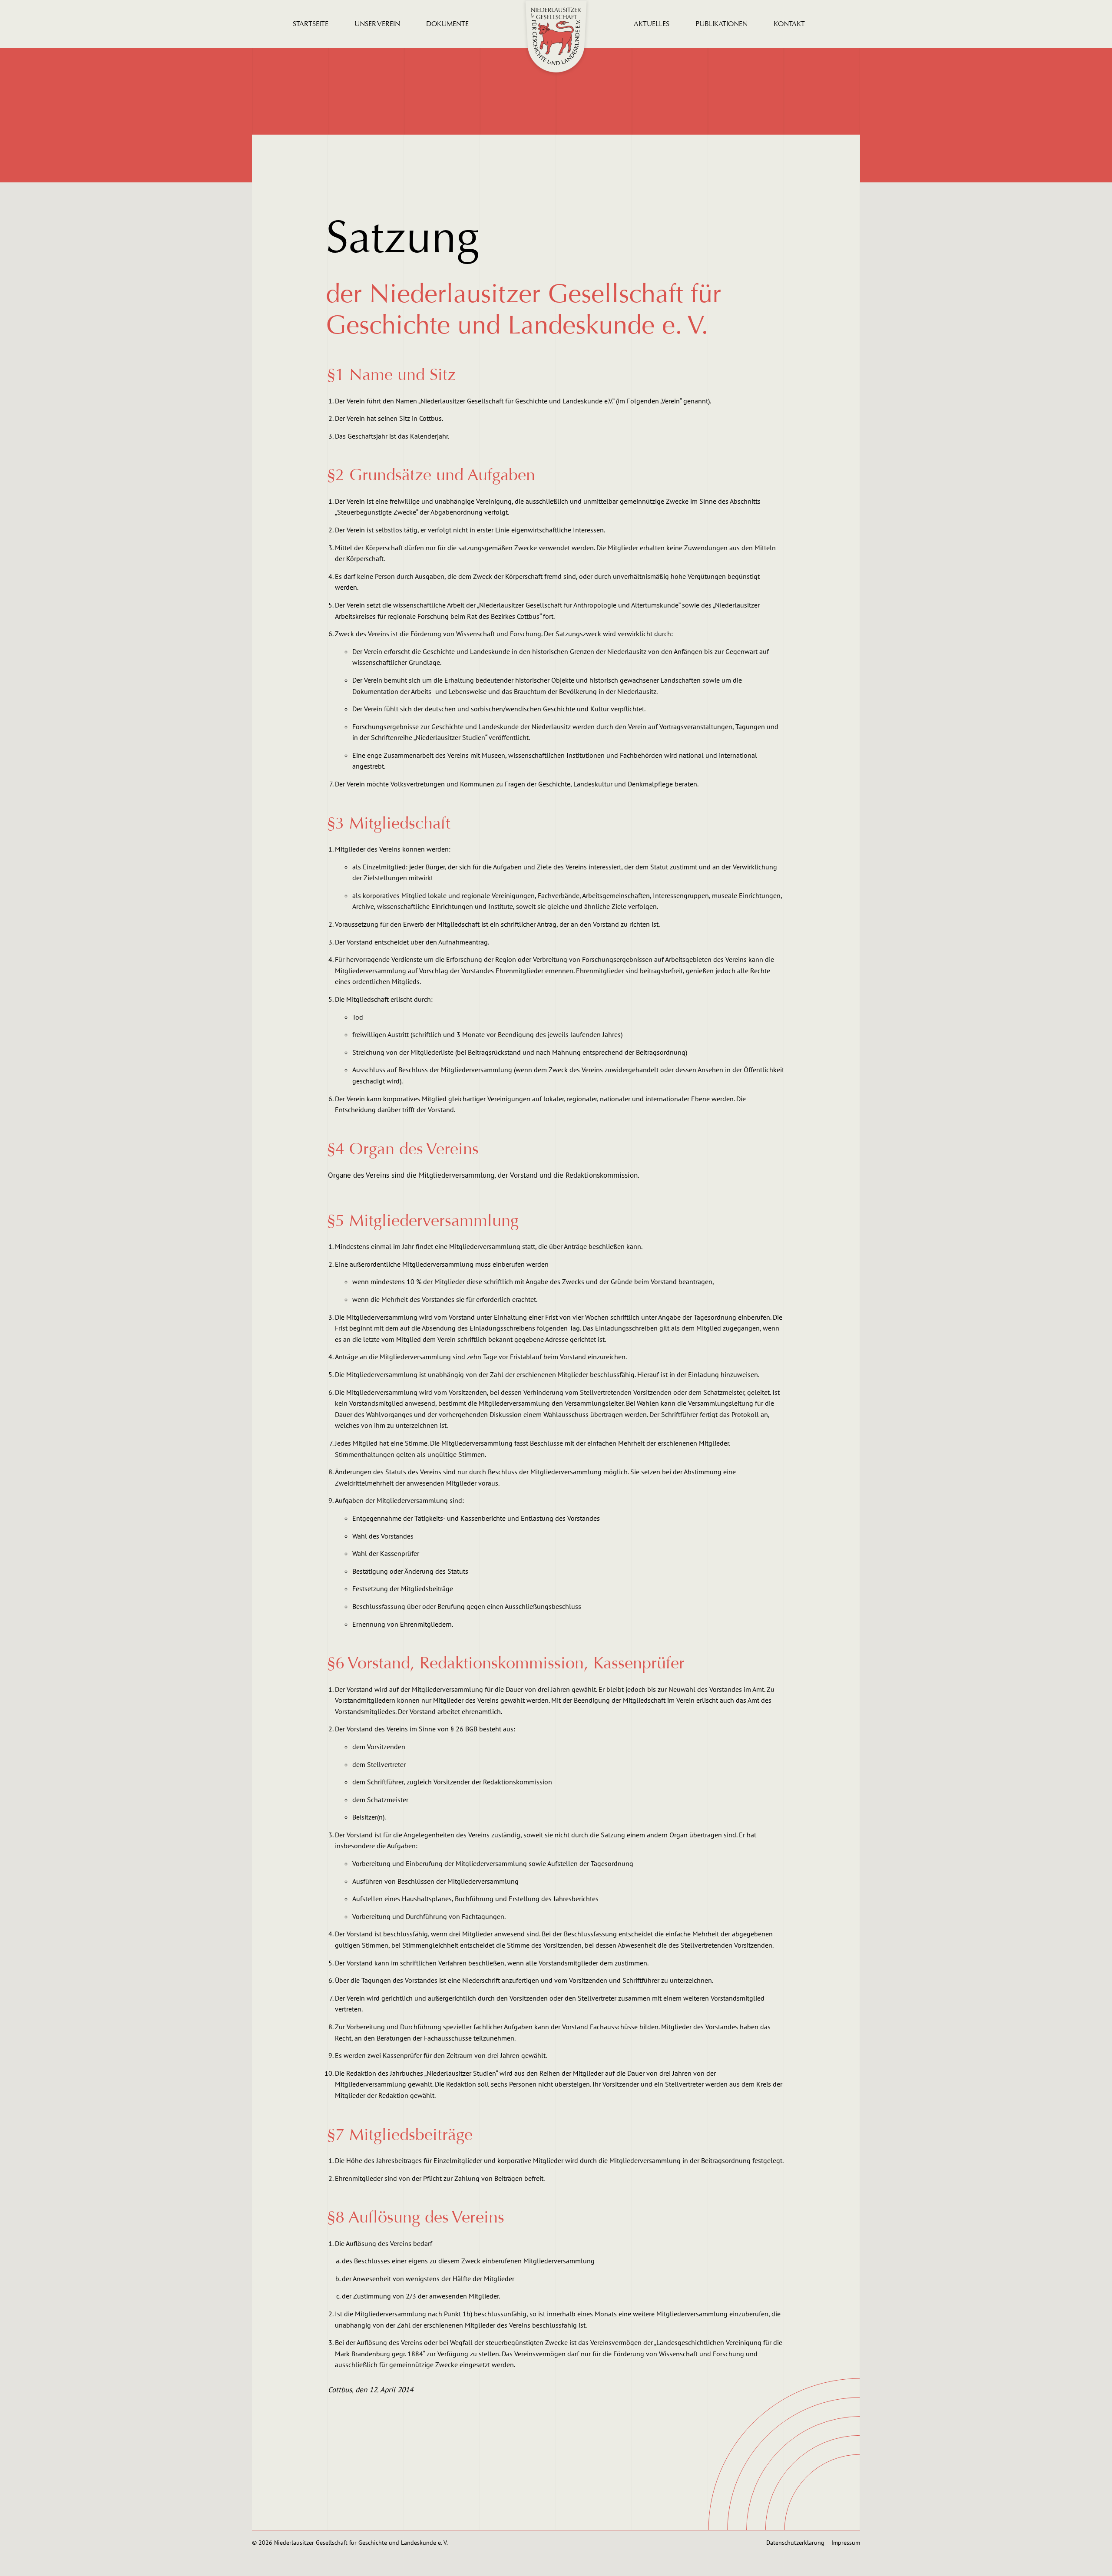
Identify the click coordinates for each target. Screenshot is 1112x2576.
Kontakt (789, 24)
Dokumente (447, 24)
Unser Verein (377, 24)
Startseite (311, 24)
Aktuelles (652, 24)
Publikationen (721, 24)
